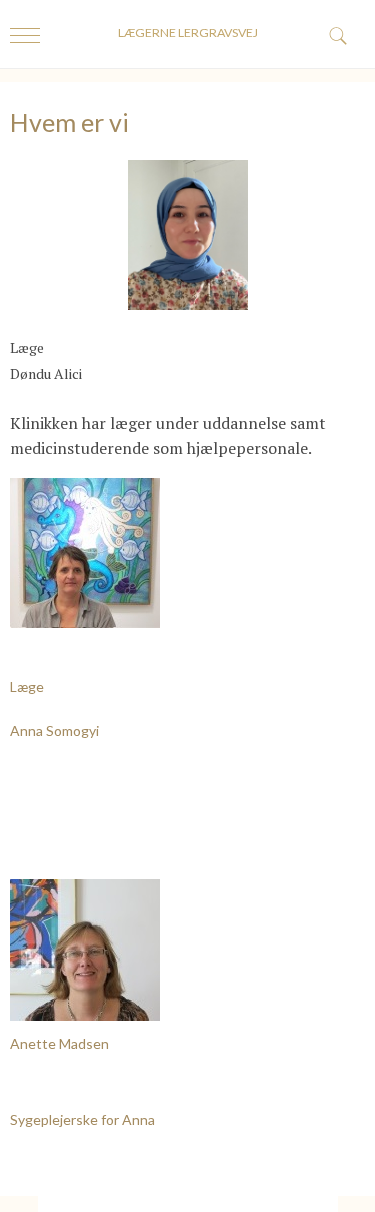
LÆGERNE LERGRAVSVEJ (188, 32)
